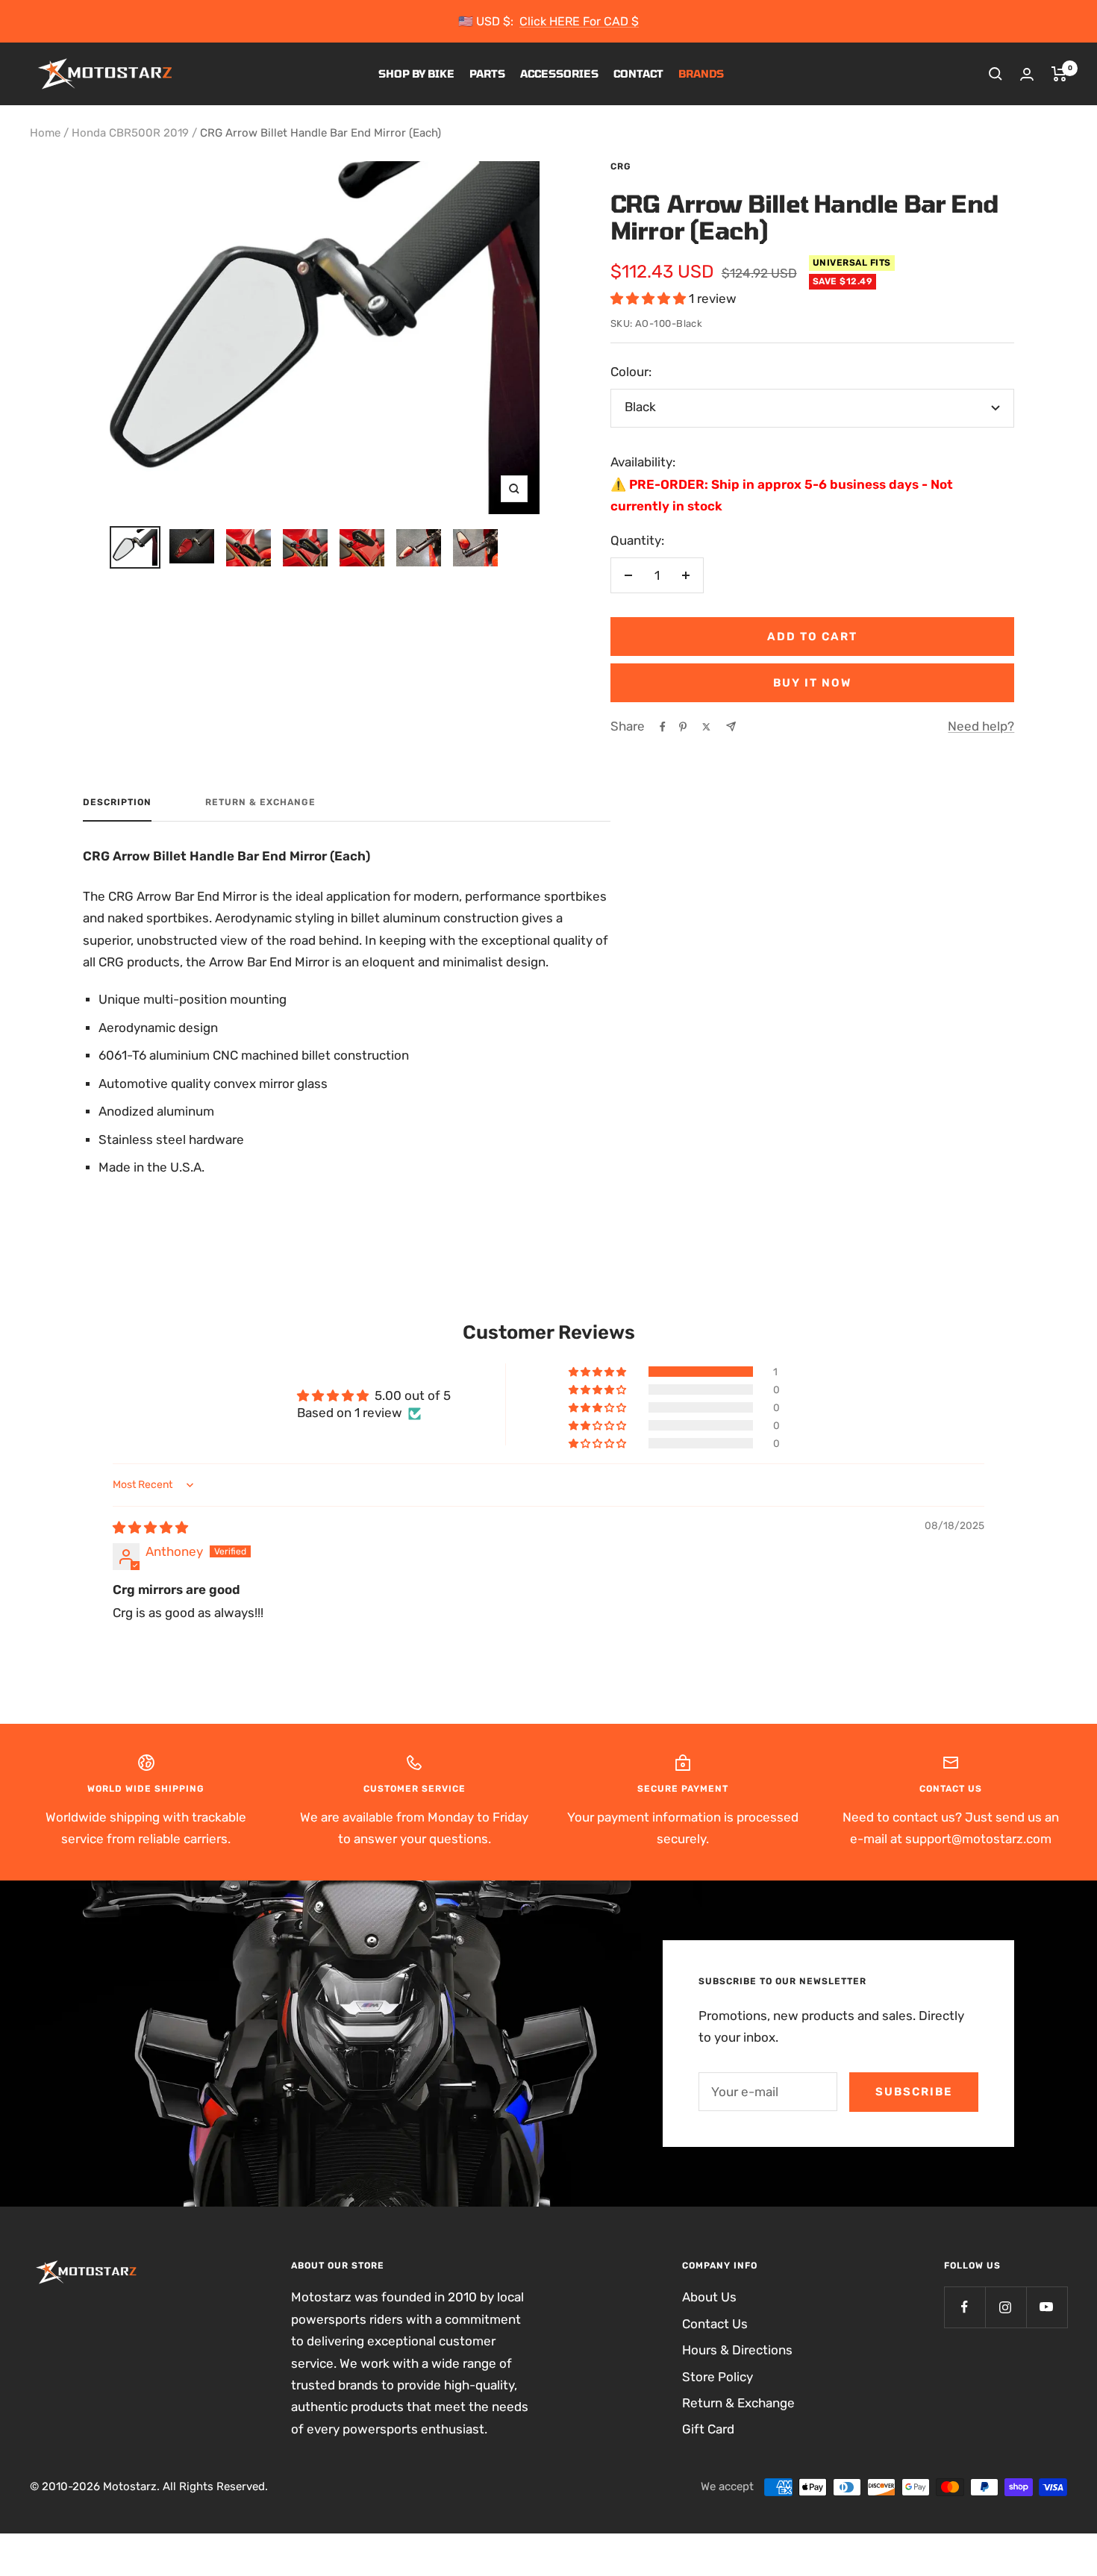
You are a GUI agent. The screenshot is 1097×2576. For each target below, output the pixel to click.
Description (117, 802)
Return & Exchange (260, 802)
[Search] (996, 74)
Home (45, 133)
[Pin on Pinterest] (683, 727)
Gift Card (708, 2429)
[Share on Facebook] (663, 727)
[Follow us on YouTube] (1047, 2307)
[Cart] (1059, 74)
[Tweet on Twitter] (706, 727)
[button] (650, 298)
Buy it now (812, 683)
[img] (150, 1528)
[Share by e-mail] (731, 726)
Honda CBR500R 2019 (130, 133)
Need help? (981, 726)
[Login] (1027, 74)
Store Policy (718, 2377)
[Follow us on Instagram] (1006, 2307)
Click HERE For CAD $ (579, 21)
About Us (709, 2297)
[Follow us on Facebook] (965, 2307)
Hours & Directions (737, 2350)
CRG (621, 166)
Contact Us (715, 2324)
